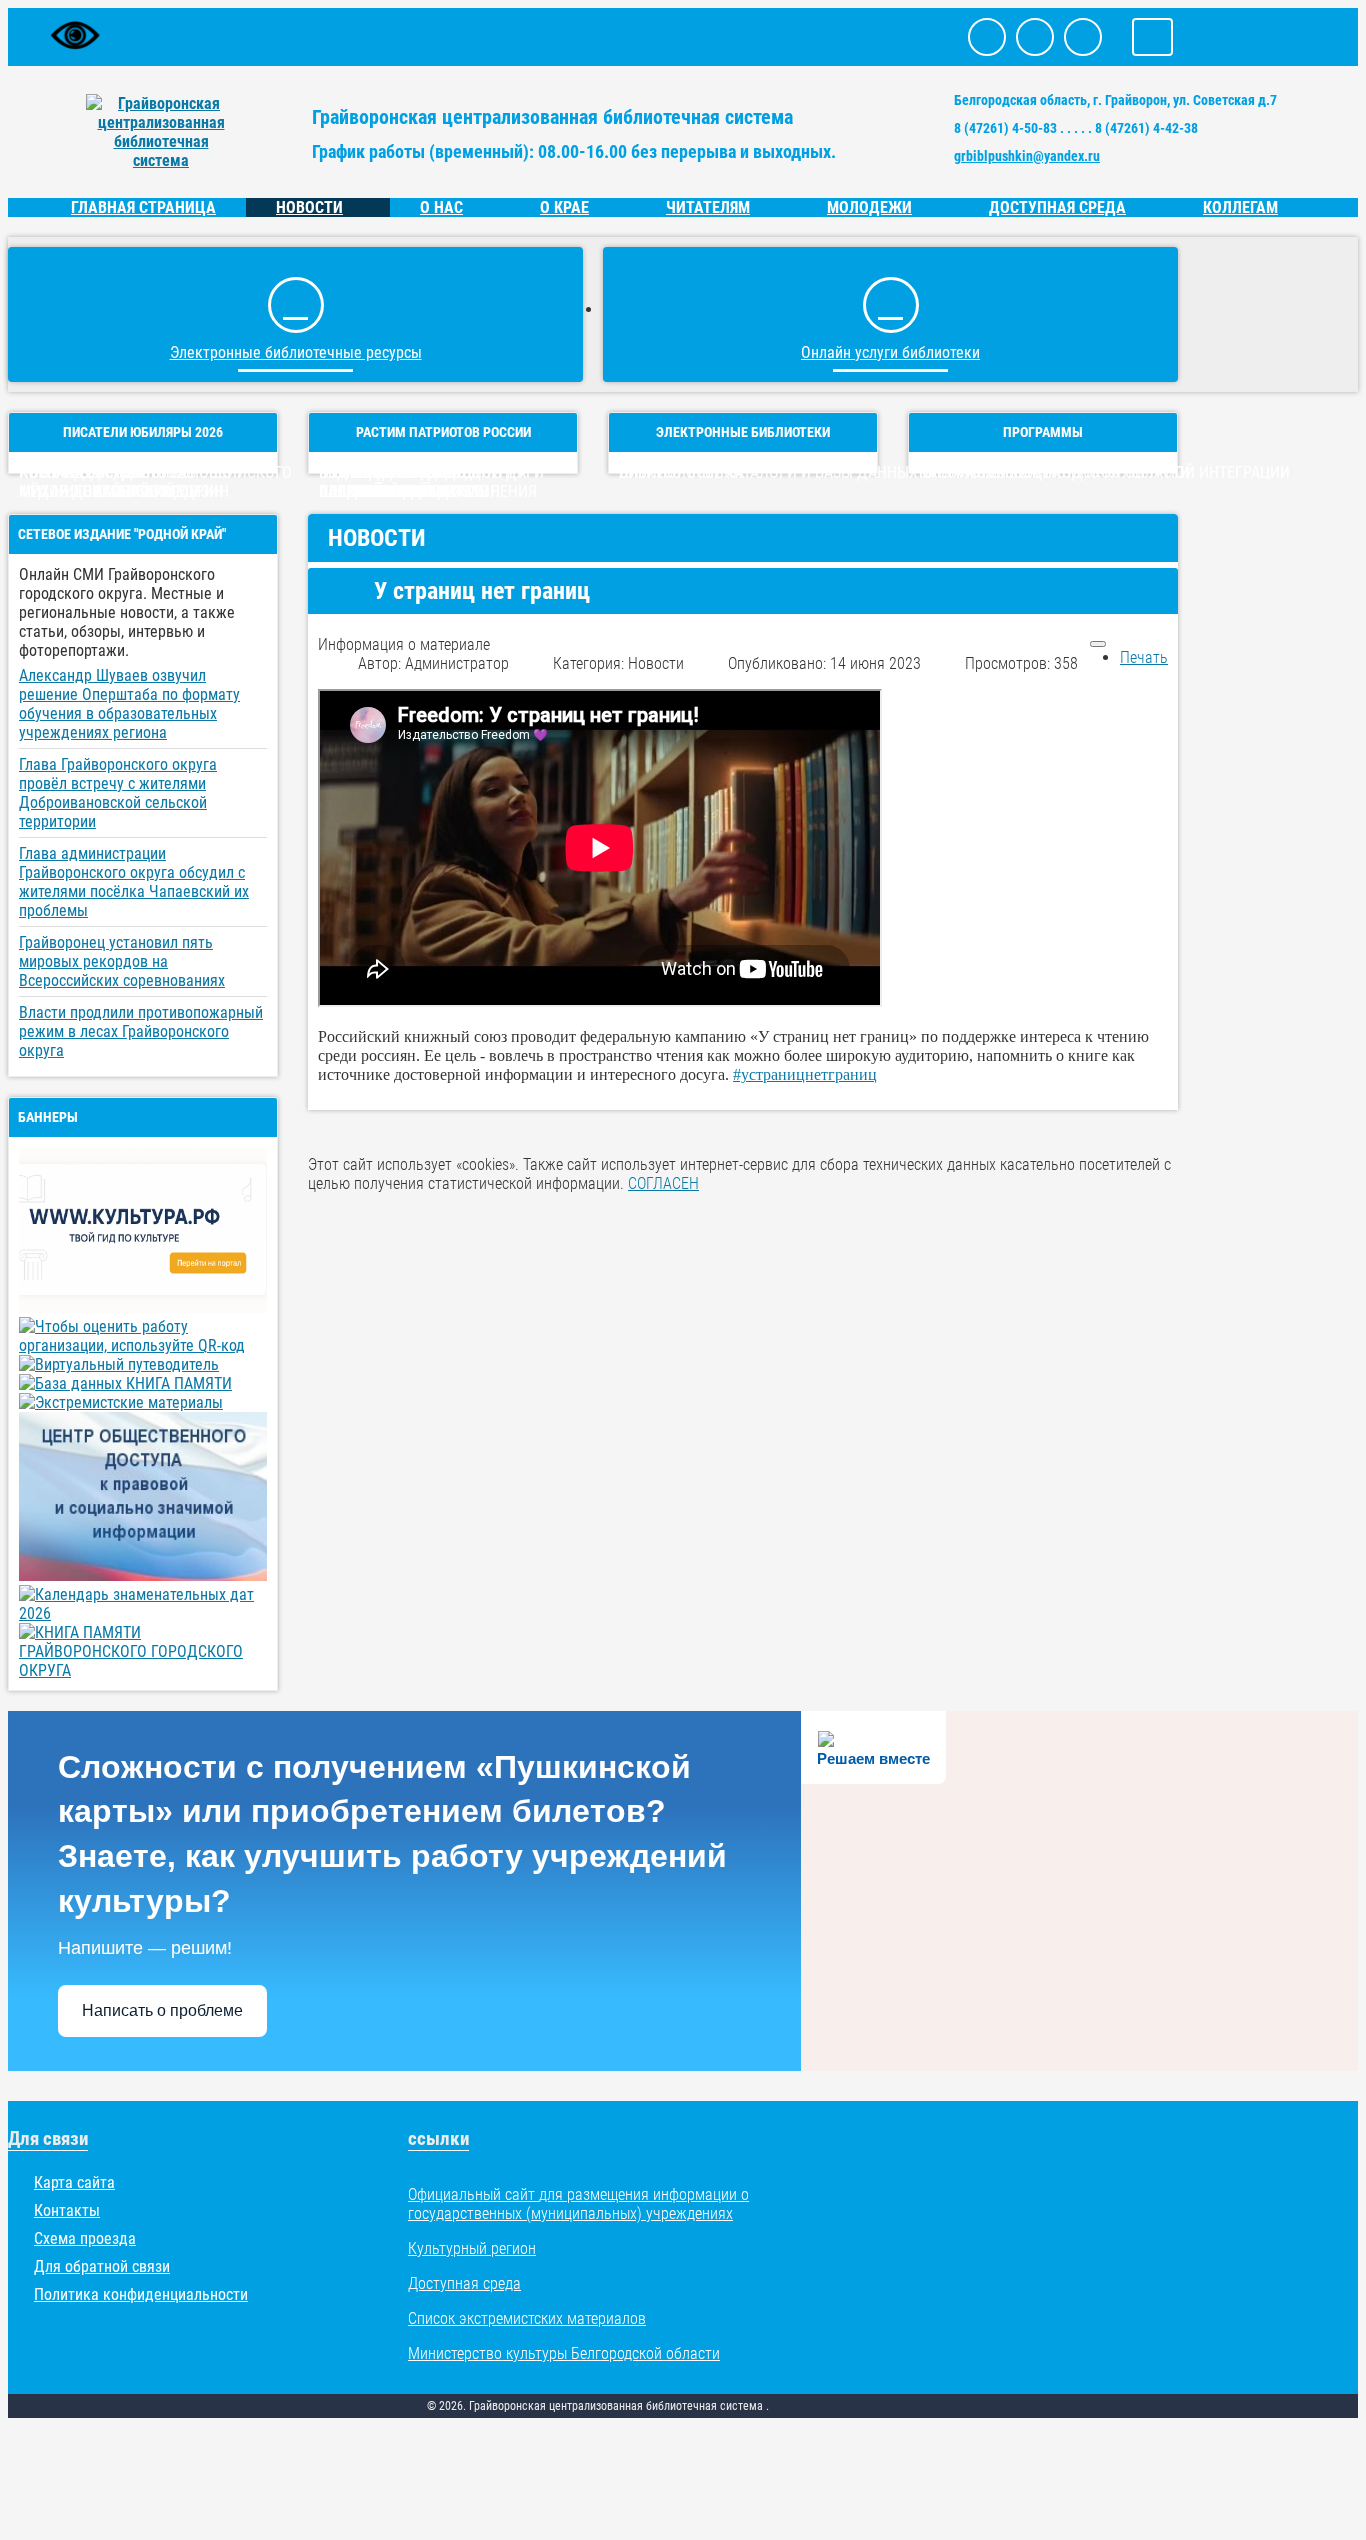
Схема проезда (85, 2238)
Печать (1144, 657)
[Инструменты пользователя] (1098, 644)
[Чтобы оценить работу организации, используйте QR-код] (143, 1345)
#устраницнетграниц (805, 1074)
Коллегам (1240, 207)
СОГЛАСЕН (663, 1183)
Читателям (708, 207)
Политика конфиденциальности (141, 2294)
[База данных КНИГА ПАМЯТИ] (125, 1383)
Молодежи (869, 207)
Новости (309, 207)
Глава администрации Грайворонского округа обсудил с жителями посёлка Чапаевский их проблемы (134, 882)
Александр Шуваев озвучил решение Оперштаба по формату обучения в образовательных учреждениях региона (129, 704)
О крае (564, 207)
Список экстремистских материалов (527, 2318)
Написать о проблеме (162, 2010)
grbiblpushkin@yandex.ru (1027, 156)
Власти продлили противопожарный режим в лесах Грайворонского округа (141, 1031)
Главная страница (143, 207)
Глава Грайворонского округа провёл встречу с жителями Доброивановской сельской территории (118, 793)
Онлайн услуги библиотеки (890, 352)
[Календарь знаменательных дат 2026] (143, 1613)
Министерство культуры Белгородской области (564, 2353)
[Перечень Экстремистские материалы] (121, 1402)
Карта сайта (74, 2182)
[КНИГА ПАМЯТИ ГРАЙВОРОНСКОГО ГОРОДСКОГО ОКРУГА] (143, 1670)
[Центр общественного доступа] (143, 1575)
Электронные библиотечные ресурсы (296, 352)
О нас (441, 207)
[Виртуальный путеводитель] (119, 1364)
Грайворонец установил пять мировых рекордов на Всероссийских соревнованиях (122, 961)
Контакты (67, 2210)
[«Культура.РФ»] (143, 1307)
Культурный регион (472, 2248)
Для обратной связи (102, 2266)
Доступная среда (1057, 207)
